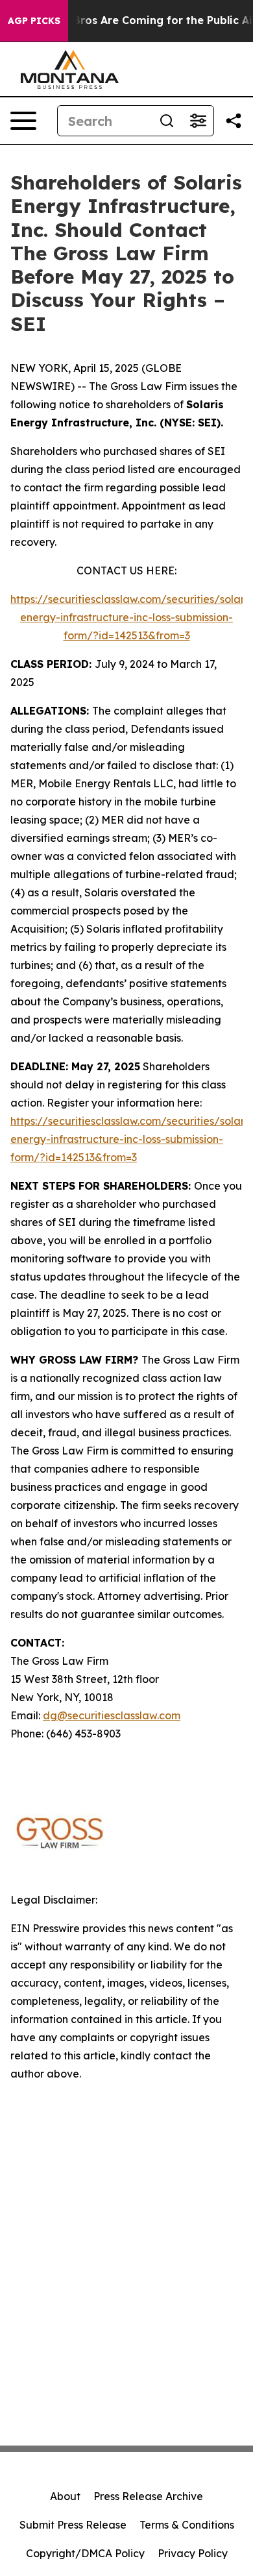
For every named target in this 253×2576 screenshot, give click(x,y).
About (65, 2496)
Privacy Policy (193, 2553)
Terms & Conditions (187, 2525)
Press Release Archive (148, 2496)
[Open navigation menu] (23, 121)
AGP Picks (34, 21)
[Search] (167, 121)
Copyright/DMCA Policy (85, 2553)
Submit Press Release (73, 2525)
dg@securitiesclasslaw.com (112, 1715)
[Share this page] (234, 121)
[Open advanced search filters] (198, 121)
